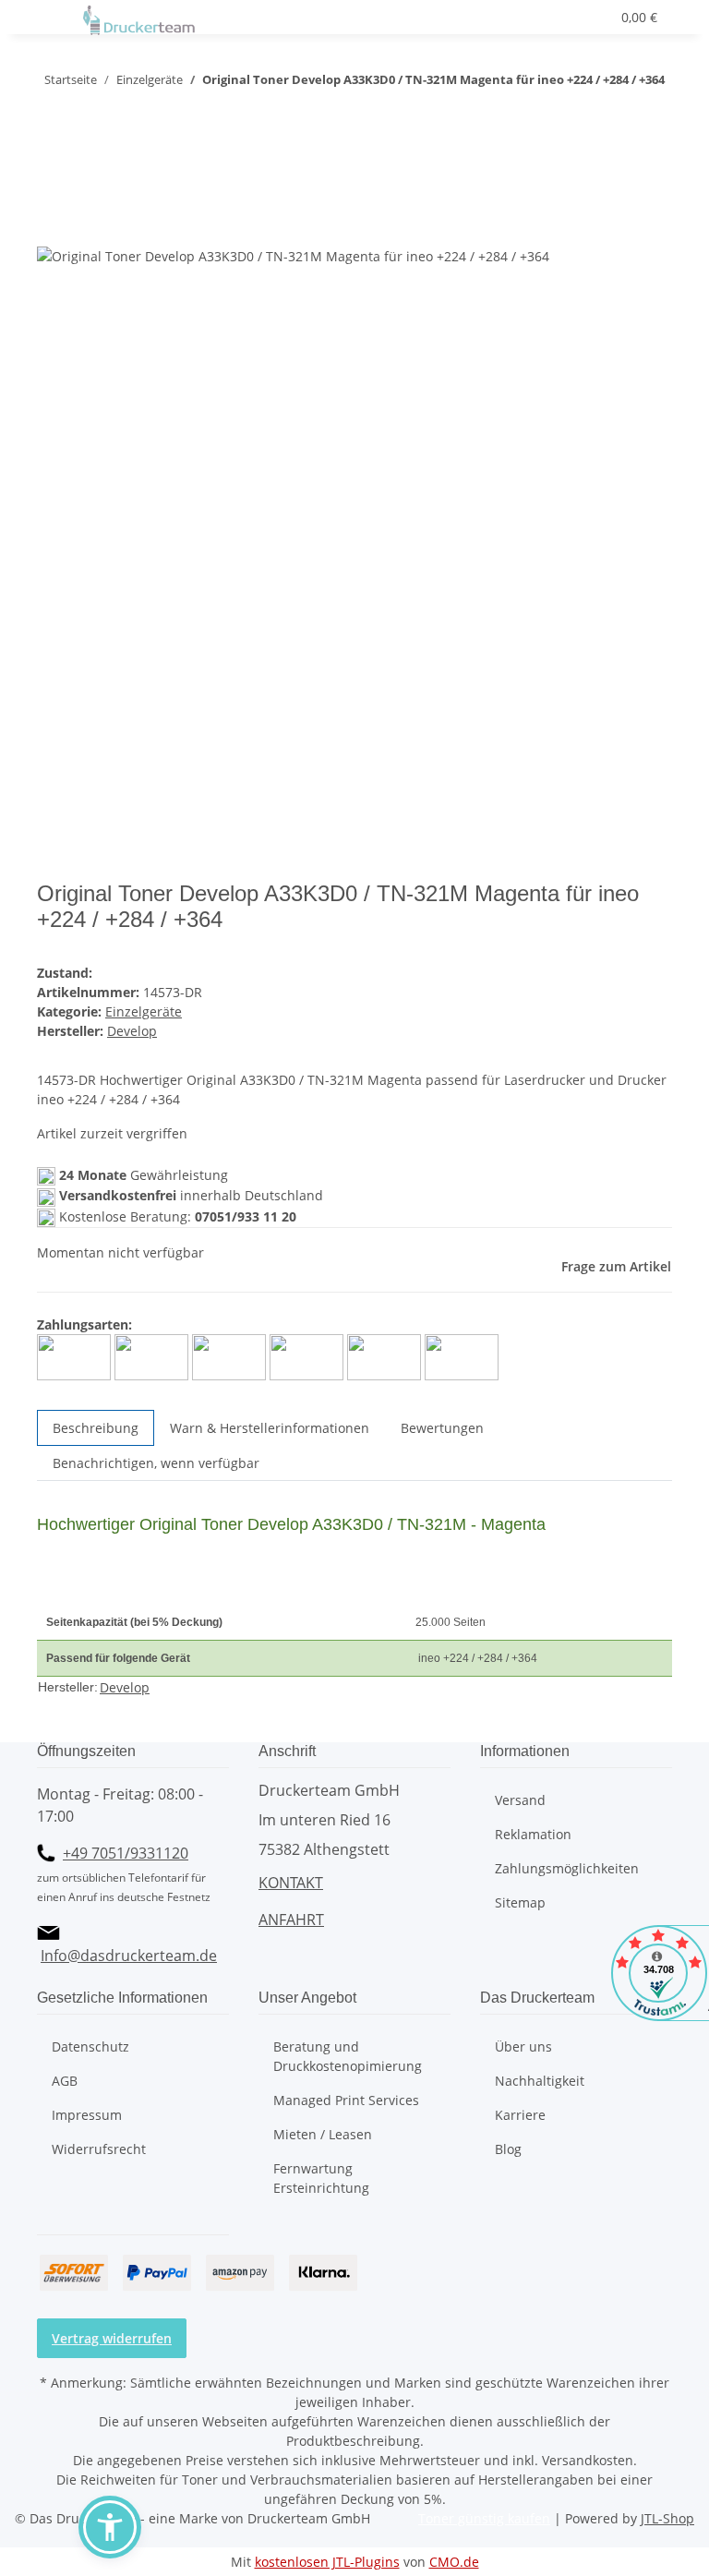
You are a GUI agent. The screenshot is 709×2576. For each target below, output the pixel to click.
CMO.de (454, 2562)
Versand (520, 1800)
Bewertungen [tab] (442, 1428)
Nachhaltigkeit (540, 2081)
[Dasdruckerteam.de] (139, 21)
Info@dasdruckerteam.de (129, 1956)
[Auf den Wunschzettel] (85, 226)
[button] (529, 17)
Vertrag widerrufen (112, 2338)
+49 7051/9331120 (126, 1853)
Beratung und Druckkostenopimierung (348, 2056)
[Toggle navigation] (60, 21)
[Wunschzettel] (588, 17)
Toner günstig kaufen (484, 2518)
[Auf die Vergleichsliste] (52, 226)
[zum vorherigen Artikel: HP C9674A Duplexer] (85, 117)
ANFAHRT (291, 1920)
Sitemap (520, 1902)
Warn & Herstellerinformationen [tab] (270, 1428)
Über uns (523, 2046)
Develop (125, 1687)
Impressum (87, 2115)
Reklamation (533, 1834)
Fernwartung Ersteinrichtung (321, 2178)
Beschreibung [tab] (96, 1428)
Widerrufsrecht (99, 2149)
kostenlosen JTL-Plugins (327, 2562)
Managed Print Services (346, 2100)
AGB (65, 2081)
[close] (52, 186)
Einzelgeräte (144, 1011)
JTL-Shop (667, 2518)
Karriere (520, 2115)
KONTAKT (291, 1883)
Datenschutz (90, 2046)
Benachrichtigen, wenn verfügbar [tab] (156, 1463)
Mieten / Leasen (323, 2134)
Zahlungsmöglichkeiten (567, 1868)
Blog (508, 2149)
